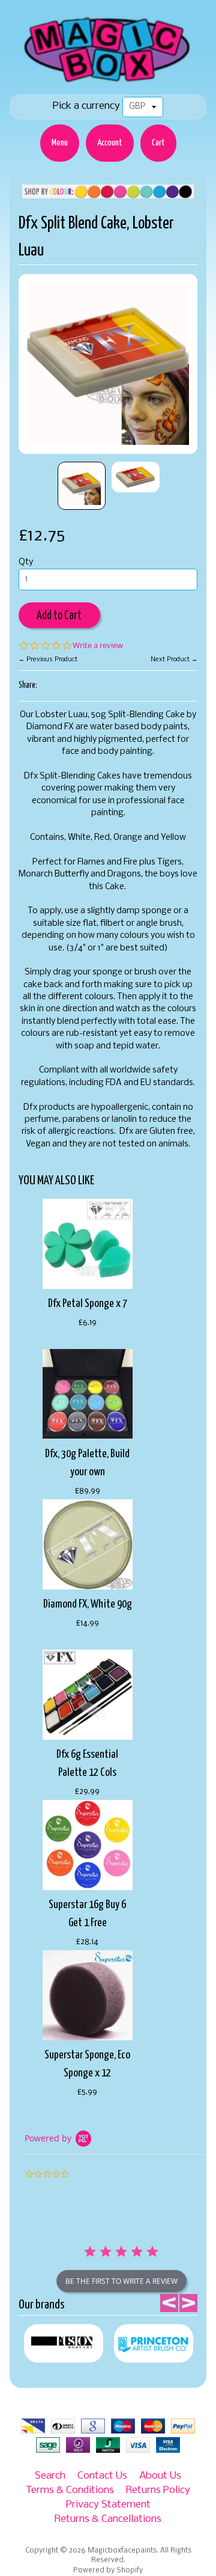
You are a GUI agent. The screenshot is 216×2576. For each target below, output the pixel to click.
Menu (60, 143)
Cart (158, 143)
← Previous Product (48, 659)
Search (50, 2476)
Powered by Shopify (108, 2571)
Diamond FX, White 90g (88, 1604)
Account (110, 143)
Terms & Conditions (70, 2490)
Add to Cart (59, 616)
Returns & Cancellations (108, 2519)
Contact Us (102, 2476)
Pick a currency (86, 106)
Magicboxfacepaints (122, 2551)
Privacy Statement (108, 2505)
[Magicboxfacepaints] (108, 82)
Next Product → (174, 659)
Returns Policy (158, 2490)
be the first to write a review (121, 2281)
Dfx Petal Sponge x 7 (88, 1304)
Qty (26, 562)
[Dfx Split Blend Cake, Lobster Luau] (82, 486)
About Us (160, 2476)
